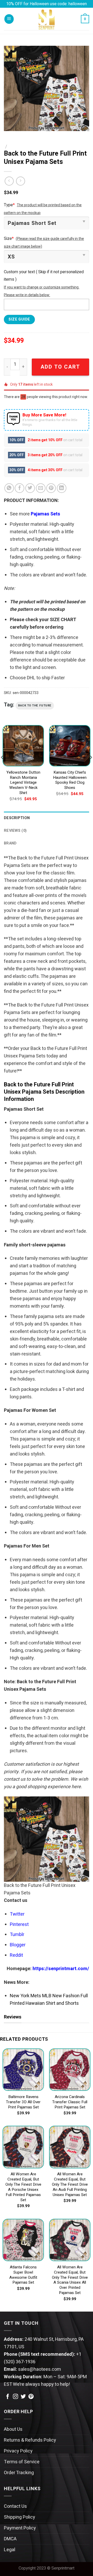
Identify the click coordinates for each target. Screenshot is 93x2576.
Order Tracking (19, 2473)
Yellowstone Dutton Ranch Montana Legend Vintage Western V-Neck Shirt (23, 783)
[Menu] (9, 19)
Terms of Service (22, 2462)
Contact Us (15, 2506)
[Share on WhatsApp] (9, 488)
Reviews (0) (15, 831)
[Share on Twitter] (30, 488)
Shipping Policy (20, 2517)
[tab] (47, 818)
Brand (10, 843)
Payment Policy (20, 2528)
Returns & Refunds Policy (30, 2440)
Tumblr (17, 1935)
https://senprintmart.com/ (61, 1969)
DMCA (10, 2539)
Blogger (18, 1945)
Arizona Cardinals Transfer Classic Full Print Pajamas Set (70, 2102)
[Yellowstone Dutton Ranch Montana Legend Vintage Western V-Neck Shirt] (23, 746)
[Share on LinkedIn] (62, 488)
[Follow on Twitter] (23, 2397)
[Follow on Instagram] (16, 2397)
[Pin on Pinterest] (51, 488)
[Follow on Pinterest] (31, 2397)
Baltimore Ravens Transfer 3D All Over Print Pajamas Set (23, 2102)
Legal (10, 2550)
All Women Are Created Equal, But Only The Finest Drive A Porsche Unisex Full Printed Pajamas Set (23, 2187)
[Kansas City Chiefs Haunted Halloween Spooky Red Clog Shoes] (70, 746)
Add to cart (60, 367)
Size (9, 239)
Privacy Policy (18, 2451)
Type (9, 205)
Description (17, 818)
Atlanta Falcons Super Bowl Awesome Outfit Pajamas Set (23, 2275)
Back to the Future (35, 706)
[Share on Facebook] (20, 488)
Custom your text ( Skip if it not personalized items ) (44, 276)
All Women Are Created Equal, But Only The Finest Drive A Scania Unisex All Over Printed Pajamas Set (70, 2280)
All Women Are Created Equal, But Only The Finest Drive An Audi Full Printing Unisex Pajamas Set (70, 2185)
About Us (13, 2429)
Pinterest (19, 1925)
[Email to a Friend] (41, 488)
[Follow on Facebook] (8, 2397)
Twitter (17, 1914)
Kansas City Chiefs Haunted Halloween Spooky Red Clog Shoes (70, 780)
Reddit (16, 1955)
